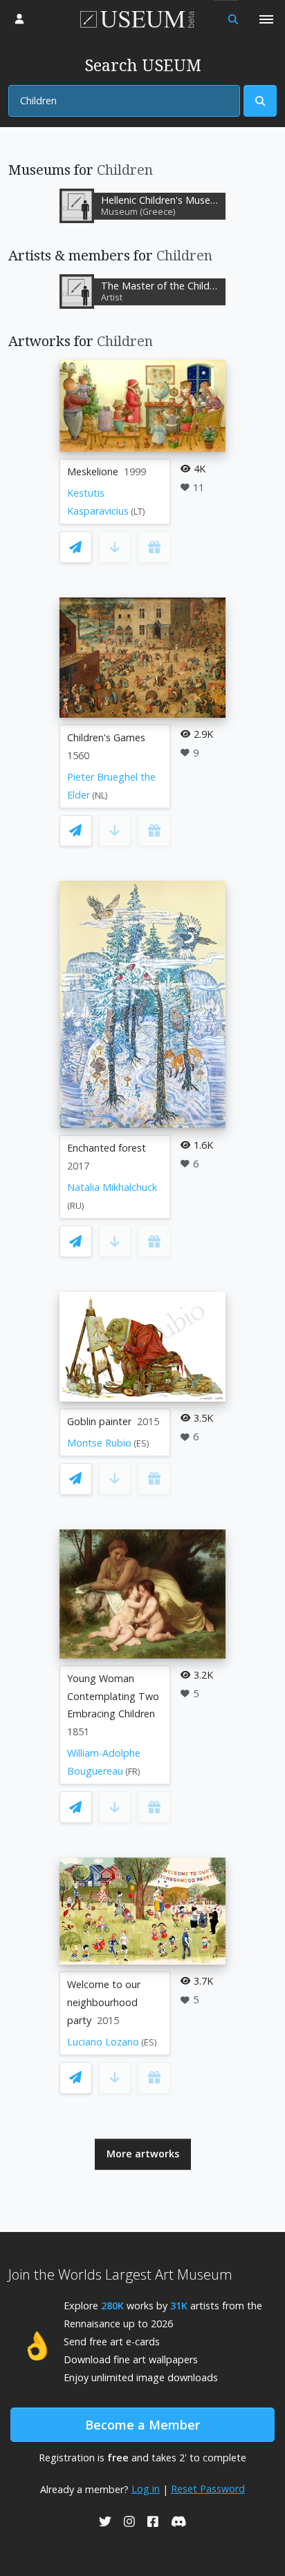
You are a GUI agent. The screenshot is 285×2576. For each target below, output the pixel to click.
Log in (146, 2489)
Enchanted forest (107, 1148)
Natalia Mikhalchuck (112, 1187)
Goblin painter (99, 1421)
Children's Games (106, 737)
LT (138, 512)
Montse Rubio (99, 1443)
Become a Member (142, 2425)
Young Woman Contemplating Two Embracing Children (113, 1696)
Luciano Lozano (103, 2042)
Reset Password (208, 2489)
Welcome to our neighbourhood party (104, 2002)
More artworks (143, 2154)
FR (133, 1772)
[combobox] (124, 101)
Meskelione (93, 471)
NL (100, 795)
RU (76, 1206)
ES (141, 1443)
